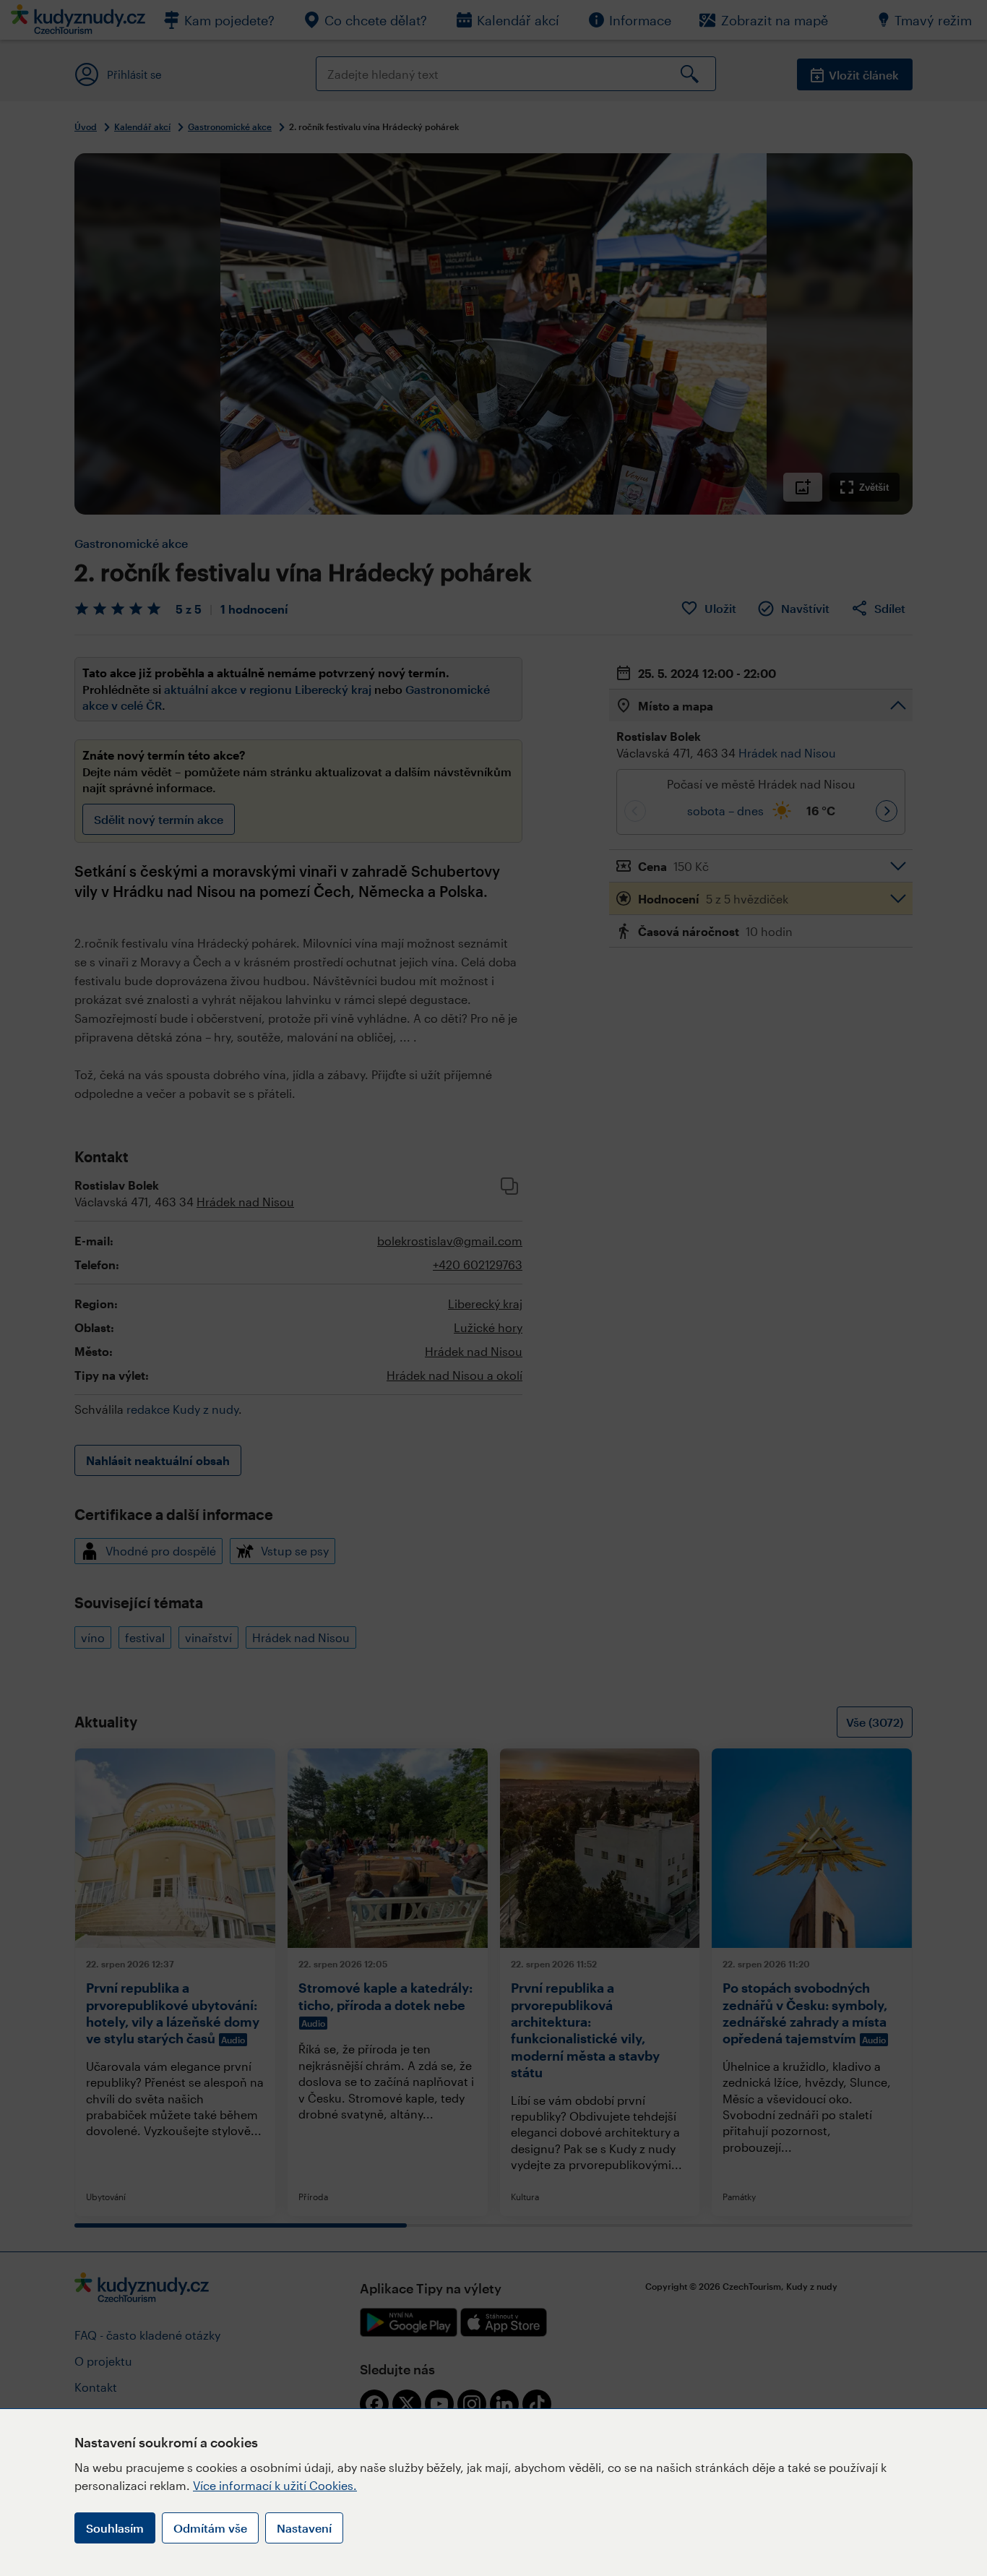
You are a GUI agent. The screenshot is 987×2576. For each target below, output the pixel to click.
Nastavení (304, 2528)
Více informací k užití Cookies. (275, 2485)
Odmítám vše (210, 2528)
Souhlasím (115, 2528)
